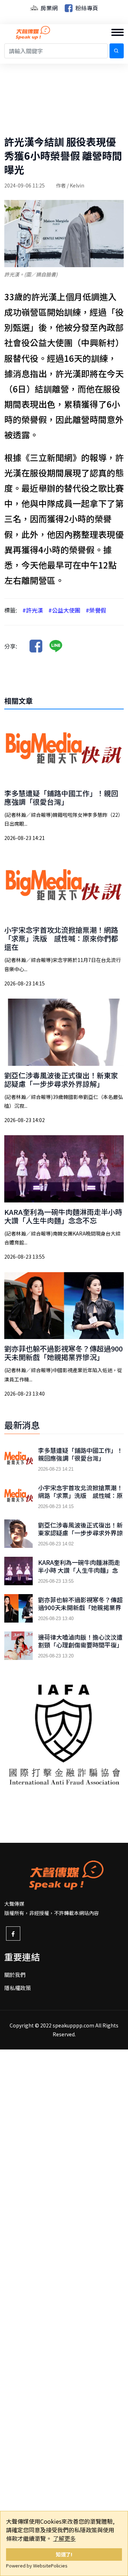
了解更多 (64, 2538)
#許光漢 (33, 610)
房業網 (48, 8)
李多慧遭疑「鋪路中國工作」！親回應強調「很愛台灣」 (61, 797)
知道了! (64, 2554)
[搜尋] (117, 51)
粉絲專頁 (86, 8)
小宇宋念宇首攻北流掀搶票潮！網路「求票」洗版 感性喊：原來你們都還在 (61, 938)
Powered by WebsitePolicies (37, 2566)
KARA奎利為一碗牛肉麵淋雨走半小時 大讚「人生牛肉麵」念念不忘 (63, 1216)
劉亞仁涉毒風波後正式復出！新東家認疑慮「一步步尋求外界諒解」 (61, 1080)
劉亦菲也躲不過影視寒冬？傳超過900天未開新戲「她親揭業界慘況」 (63, 1353)
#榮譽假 (96, 610)
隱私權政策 (18, 1988)
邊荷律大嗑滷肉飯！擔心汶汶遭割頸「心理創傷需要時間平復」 (80, 1641)
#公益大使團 (64, 610)
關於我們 (15, 1975)
